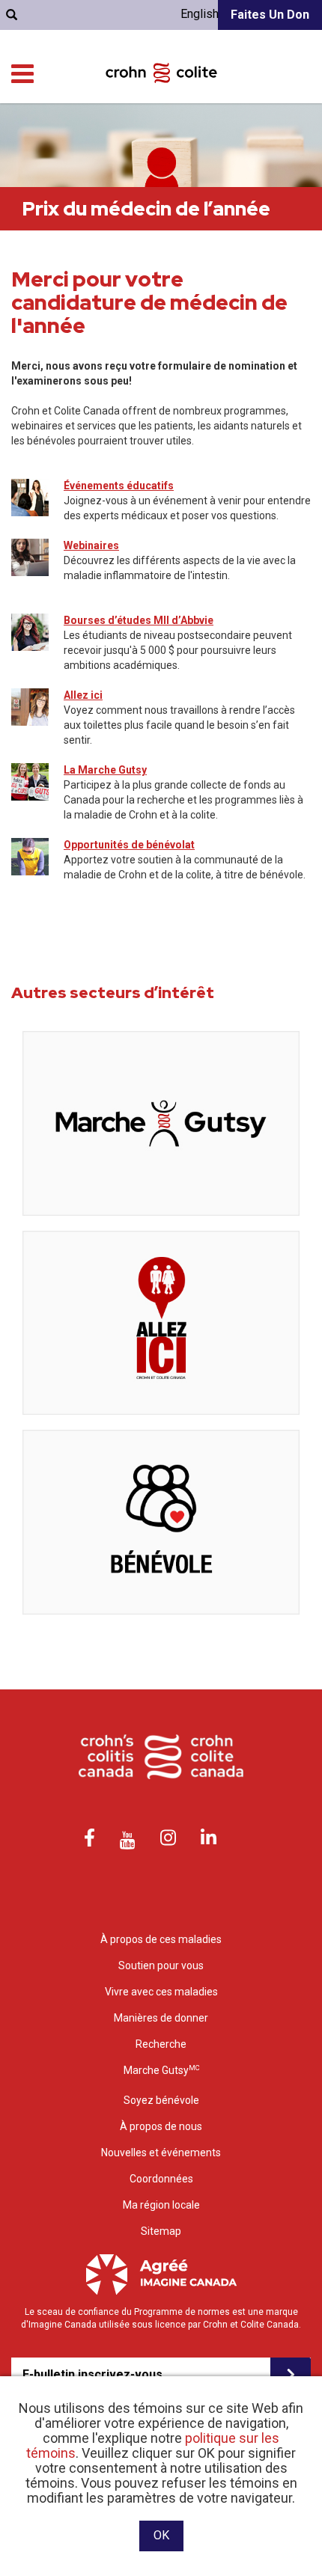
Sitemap (161, 2231)
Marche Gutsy (161, 2070)
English (200, 14)
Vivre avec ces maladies (161, 1992)
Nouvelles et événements (161, 2153)
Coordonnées (161, 2179)
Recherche (161, 2044)
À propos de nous (161, 2126)
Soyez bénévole (161, 2100)
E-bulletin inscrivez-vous (92, 2374)
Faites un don (270, 15)
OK (161, 2535)
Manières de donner (161, 2018)
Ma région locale (161, 2205)
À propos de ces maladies (161, 1939)
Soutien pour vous (161, 1965)
